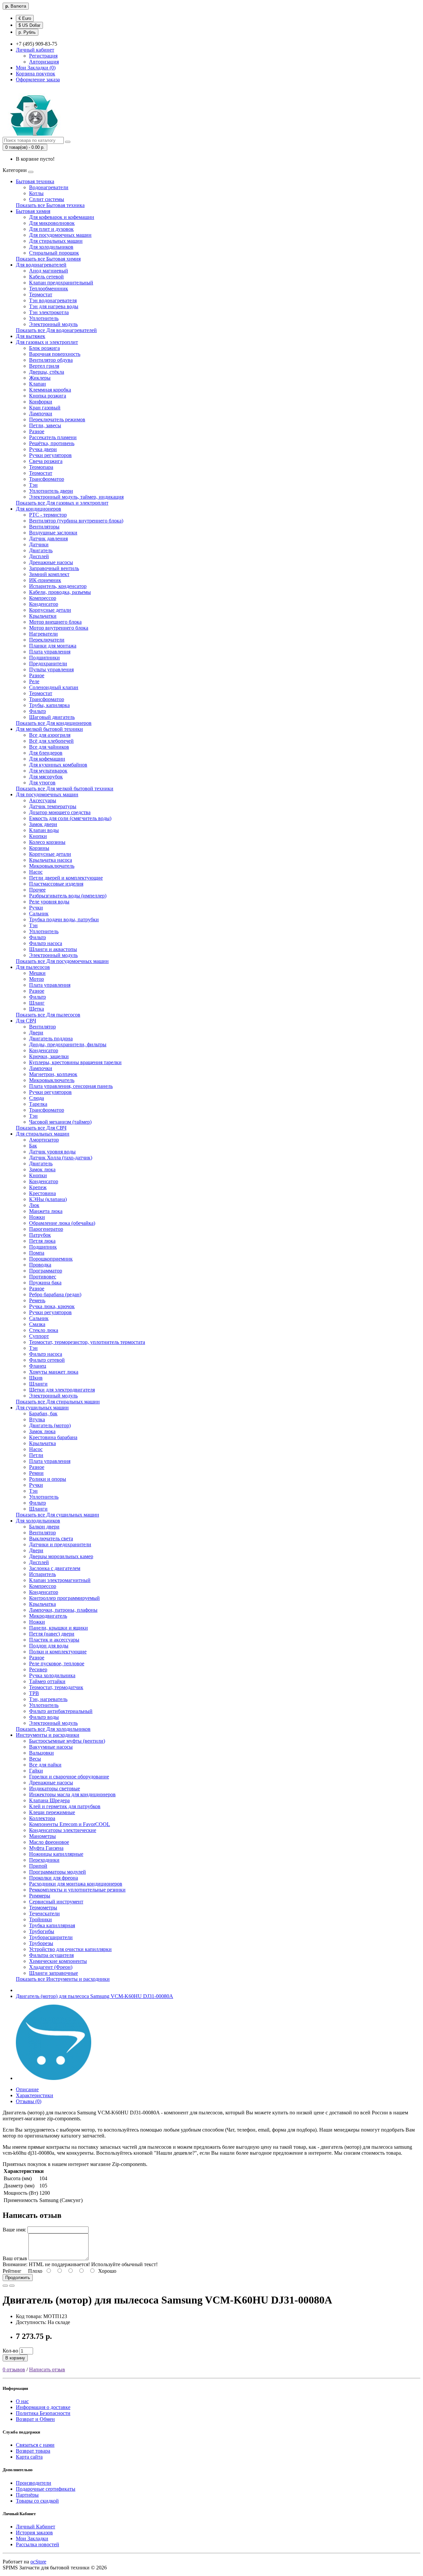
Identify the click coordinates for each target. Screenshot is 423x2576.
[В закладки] (5, 2286)
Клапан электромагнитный (60, 1580)
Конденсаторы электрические (63, 1830)
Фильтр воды (44, 1717)
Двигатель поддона (51, 1039)
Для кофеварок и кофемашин (62, 217)
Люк (34, 1205)
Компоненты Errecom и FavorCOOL (70, 1824)
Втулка (37, 1419)
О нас (22, 2401)
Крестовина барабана (53, 1437)
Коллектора (42, 1818)
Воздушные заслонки (53, 533)
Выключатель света (51, 1538)
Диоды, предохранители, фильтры (68, 1044)
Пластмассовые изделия (56, 884)
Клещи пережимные (52, 1812)
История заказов (34, 2533)
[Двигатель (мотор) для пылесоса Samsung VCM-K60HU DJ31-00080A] (54, 2078)
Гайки (36, 1771)
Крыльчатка (42, 1443)
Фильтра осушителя (51, 1955)
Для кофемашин (47, 759)
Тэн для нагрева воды (54, 306)
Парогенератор (46, 1229)
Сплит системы (47, 199)
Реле (34, 681)
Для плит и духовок (51, 229)
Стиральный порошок (54, 253)
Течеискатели (44, 1913)
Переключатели (47, 640)
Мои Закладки (32, 2538)
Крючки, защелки (49, 1056)
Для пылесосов (33, 967)
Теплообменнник (49, 289)
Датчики (39, 544)
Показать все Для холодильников (53, 1729)
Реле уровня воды (49, 902)
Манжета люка (46, 1211)
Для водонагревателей (41, 265)
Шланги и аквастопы (53, 949)
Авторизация (44, 62)
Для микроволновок (52, 223)
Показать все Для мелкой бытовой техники (65, 789)
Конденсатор (44, 604)
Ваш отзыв (15, 2258)
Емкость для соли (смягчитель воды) (70, 818)
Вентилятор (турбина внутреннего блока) (76, 521)
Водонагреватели (49, 187)
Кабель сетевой (46, 277)
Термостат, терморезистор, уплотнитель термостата (87, 1342)
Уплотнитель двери (51, 491)
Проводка (40, 1265)
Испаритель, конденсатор (58, 586)
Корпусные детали (50, 610)
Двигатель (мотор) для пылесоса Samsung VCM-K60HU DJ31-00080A (95, 1996)
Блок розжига (44, 348)
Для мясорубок (46, 777)
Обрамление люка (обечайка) (62, 1223)
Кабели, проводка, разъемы (60, 592)
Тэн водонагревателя (53, 300)
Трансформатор (47, 479)
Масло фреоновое (49, 1842)
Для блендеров (46, 753)
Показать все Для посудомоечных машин (62, 961)
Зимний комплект (49, 574)
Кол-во (10, 2351)
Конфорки (41, 402)
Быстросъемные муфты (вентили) (67, 1741)
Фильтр (38, 711)
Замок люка (42, 1169)
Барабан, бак (43, 1413)
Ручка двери (43, 449)
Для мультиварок (48, 771)
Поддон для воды (49, 1646)
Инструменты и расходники (48, 1735)
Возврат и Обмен (35, 2419)
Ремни (36, 1473)
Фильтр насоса (46, 943)
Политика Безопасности (43, 2413)
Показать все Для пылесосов (48, 1015)
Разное (37, 431)
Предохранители (48, 664)
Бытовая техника (35, 181)
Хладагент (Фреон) (51, 1967)
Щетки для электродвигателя (62, 1390)
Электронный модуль (53, 324)
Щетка (37, 1009)
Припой (38, 1866)
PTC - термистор (48, 515)
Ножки (37, 1217)
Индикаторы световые (55, 1788)
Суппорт (39, 1336)
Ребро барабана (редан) (55, 1294)
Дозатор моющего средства (60, 812)
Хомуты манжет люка (54, 1372)
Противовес (43, 1277)
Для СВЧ (26, 1021)
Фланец (38, 1366)
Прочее (37, 890)
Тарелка (38, 1104)
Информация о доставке (43, 2407)
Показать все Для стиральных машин (58, 1402)
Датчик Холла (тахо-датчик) (61, 1158)
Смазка (37, 1324)
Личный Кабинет (36, 2527)
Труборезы (41, 1943)
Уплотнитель (44, 318)
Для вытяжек (31, 336)
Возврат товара (33, 2451)
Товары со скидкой (37, 2501)
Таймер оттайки (47, 1681)
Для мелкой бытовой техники (49, 729)
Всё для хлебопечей (51, 741)
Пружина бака (45, 1283)
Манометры (42, 1836)
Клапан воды (44, 830)
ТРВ (34, 1693)
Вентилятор (42, 1027)
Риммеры (40, 1896)
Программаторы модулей (58, 1872)
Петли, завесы (45, 425)
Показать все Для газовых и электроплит (62, 503)
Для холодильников (51, 247)
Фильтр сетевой (47, 1360)
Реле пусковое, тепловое (57, 1663)
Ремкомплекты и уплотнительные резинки (77, 1890)
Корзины (39, 848)
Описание (27, 2089)
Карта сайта (29, 2457)
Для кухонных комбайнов (58, 765)
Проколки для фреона (54, 1878)
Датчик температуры (53, 806)
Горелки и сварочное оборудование (69, 1777)
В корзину (15, 2358)
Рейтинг (12, 2271)
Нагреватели (43, 634)
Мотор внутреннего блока (59, 628)
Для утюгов (42, 783)
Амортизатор (44, 1140)
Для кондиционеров (38, 509)
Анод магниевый (49, 271)
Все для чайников (49, 747)
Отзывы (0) (29, 2101)
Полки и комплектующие (58, 1652)
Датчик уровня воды (52, 1152)
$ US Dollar (29, 25)
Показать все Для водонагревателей (56, 330)
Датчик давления (48, 539)
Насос (36, 872)
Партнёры (27, 2495)
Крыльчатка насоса (51, 860)
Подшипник (43, 1247)
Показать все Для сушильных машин (58, 1515)
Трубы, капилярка (49, 705)
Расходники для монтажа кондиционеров (76, 1884)
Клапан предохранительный (61, 283)
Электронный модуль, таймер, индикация (76, 497)
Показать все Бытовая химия (48, 259)
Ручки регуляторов (50, 455)
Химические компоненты (58, 1961)
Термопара (41, 467)
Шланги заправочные (54, 1973)
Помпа (37, 1253)
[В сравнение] (12, 2286)
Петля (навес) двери (52, 1634)
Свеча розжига (46, 461)
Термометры (43, 1908)
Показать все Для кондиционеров (54, 723)
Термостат (41, 294)
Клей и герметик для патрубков (65, 1806)
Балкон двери (44, 1527)
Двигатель (41, 550)
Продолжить (18, 2278)
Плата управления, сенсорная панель (71, 1086)
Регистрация (43, 56)
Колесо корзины (47, 842)
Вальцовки (41, 1753)
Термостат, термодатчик (56, 1687)
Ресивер (38, 1669)
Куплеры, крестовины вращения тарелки (75, 1062)
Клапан (38, 384)
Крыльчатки (43, 616)
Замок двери (43, 824)
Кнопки (38, 836)
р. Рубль (27, 32)
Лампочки (41, 414)
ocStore (38, 2562)
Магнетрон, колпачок (53, 1074)
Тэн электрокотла (49, 312)
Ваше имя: (14, 2230)
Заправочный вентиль (54, 568)
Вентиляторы (44, 527)
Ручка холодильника (52, 1675)
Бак (33, 1146)
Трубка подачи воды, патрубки (64, 919)
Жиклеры (40, 378)
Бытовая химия (33, 211)
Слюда (37, 1098)
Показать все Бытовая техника (50, 205)
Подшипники (44, 658)
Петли (36, 1455)
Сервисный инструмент (56, 1902)
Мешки (37, 973)
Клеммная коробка (50, 390)
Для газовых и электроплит (47, 342)
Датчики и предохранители (60, 1544)
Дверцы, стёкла (47, 372)
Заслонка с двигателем (55, 1568)
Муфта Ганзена (46, 1848)
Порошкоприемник (51, 1259)
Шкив (36, 1378)
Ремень (37, 1300)
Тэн (33, 485)
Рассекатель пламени (53, 437)
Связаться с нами (35, 2445)
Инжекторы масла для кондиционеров (72, 1794)
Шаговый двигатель (52, 717)
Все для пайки (45, 1765)
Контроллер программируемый (64, 1598)
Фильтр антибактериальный (61, 1711)
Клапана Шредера (49, 1800)
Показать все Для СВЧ (41, 1128)
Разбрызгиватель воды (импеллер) (68, 896)
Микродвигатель (48, 1616)
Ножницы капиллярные (56, 1854)
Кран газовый (45, 408)
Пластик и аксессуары (54, 1640)
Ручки (36, 908)
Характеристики (35, 2095)
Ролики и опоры (48, 1479)
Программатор (46, 1271)
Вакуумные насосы (51, 1747)
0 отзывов (14, 2369)
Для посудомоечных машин (60, 235)
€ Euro (25, 18)
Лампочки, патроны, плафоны (63, 1610)
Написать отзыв (47, 2369)
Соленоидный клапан (54, 687)
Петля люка (42, 1241)
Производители (34, 2483)
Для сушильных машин (42, 1408)
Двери (36, 1033)
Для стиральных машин (56, 241)
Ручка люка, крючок (52, 1306)
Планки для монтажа (53, 646)
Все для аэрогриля (50, 735)
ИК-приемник (45, 580)
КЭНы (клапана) (48, 1199)
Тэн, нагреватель (48, 1699)
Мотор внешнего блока (55, 622)
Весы (35, 1759)
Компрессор (43, 598)
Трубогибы (42, 1931)
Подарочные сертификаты (46, 2489)
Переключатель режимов (57, 419)
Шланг (37, 1003)
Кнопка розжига (48, 396)
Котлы (36, 193)
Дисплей (39, 556)
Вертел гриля (44, 366)
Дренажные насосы (51, 562)
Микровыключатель (52, 866)
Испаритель (42, 1574)
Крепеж (38, 1187)
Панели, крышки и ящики (58, 1628)
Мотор (37, 979)
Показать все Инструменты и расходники (63, 1979)
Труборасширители (51, 1937)
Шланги (38, 1384)
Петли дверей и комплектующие (66, 878)
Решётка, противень (52, 443)
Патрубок (40, 1235)
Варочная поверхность (55, 354)
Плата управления (50, 652)
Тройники (40, 1919)
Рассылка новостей (38, 2544)
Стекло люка (44, 1330)
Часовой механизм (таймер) (60, 1122)
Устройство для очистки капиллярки (70, 1949)
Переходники (44, 1860)
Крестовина (42, 1193)
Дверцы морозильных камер (61, 1556)
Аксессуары (43, 800)
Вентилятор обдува (51, 360)
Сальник (39, 914)
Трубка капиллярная (52, 1925)
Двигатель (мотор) (50, 1425)
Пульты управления (51, 669)
